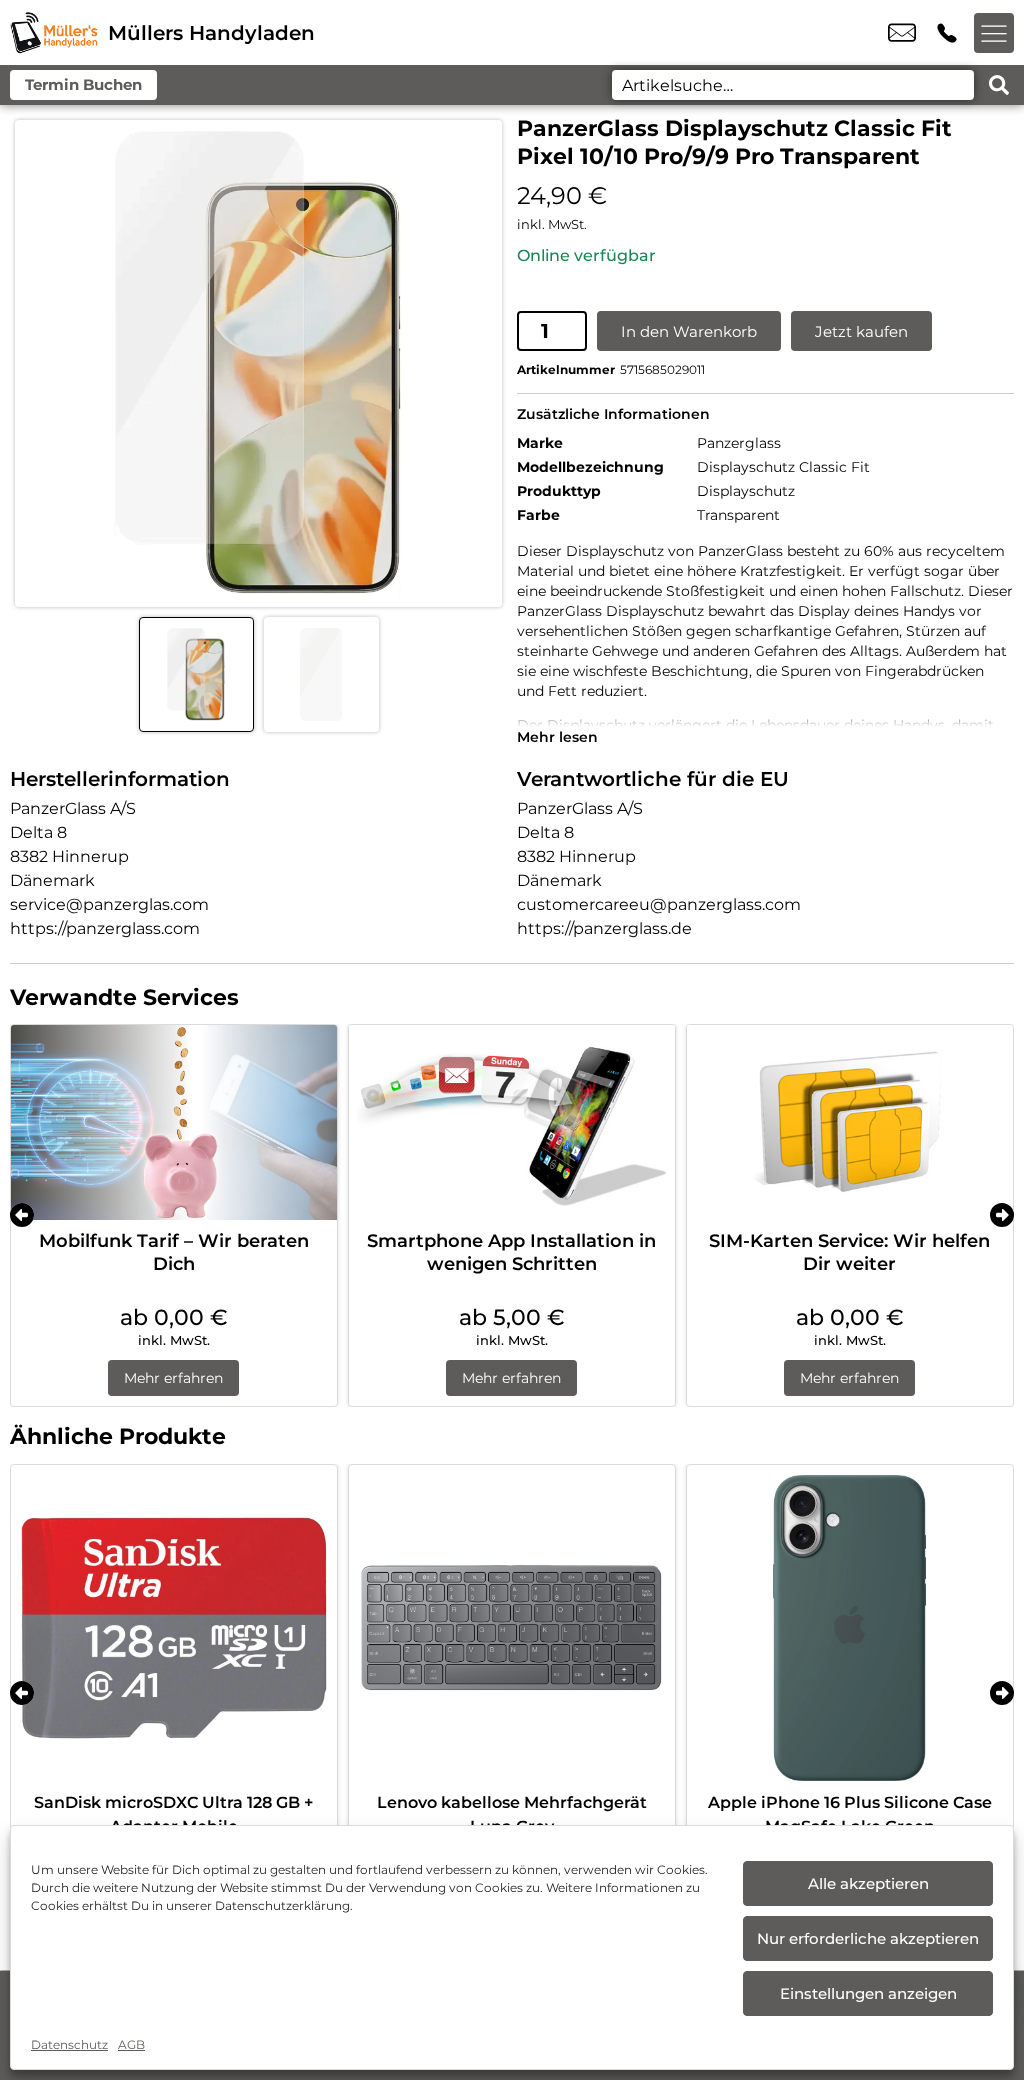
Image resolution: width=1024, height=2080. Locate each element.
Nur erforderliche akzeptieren (868, 1938)
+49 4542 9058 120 (947, 33)
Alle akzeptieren (868, 1883)
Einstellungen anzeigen (868, 1993)
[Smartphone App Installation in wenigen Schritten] (512, 1123)
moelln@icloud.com (902, 33)
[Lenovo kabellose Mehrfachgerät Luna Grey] (512, 1628)
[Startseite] (54, 32)
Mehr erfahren (173, 1378)
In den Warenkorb (689, 331)
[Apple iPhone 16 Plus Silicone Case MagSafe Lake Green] (850, 1628)
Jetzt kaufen (861, 331)
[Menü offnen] (994, 33)
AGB (131, 2044)
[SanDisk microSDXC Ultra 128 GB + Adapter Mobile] (174, 1628)
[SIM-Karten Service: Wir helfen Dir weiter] (850, 1123)
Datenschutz (69, 2044)
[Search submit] (999, 85)
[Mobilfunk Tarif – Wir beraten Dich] (174, 1123)
